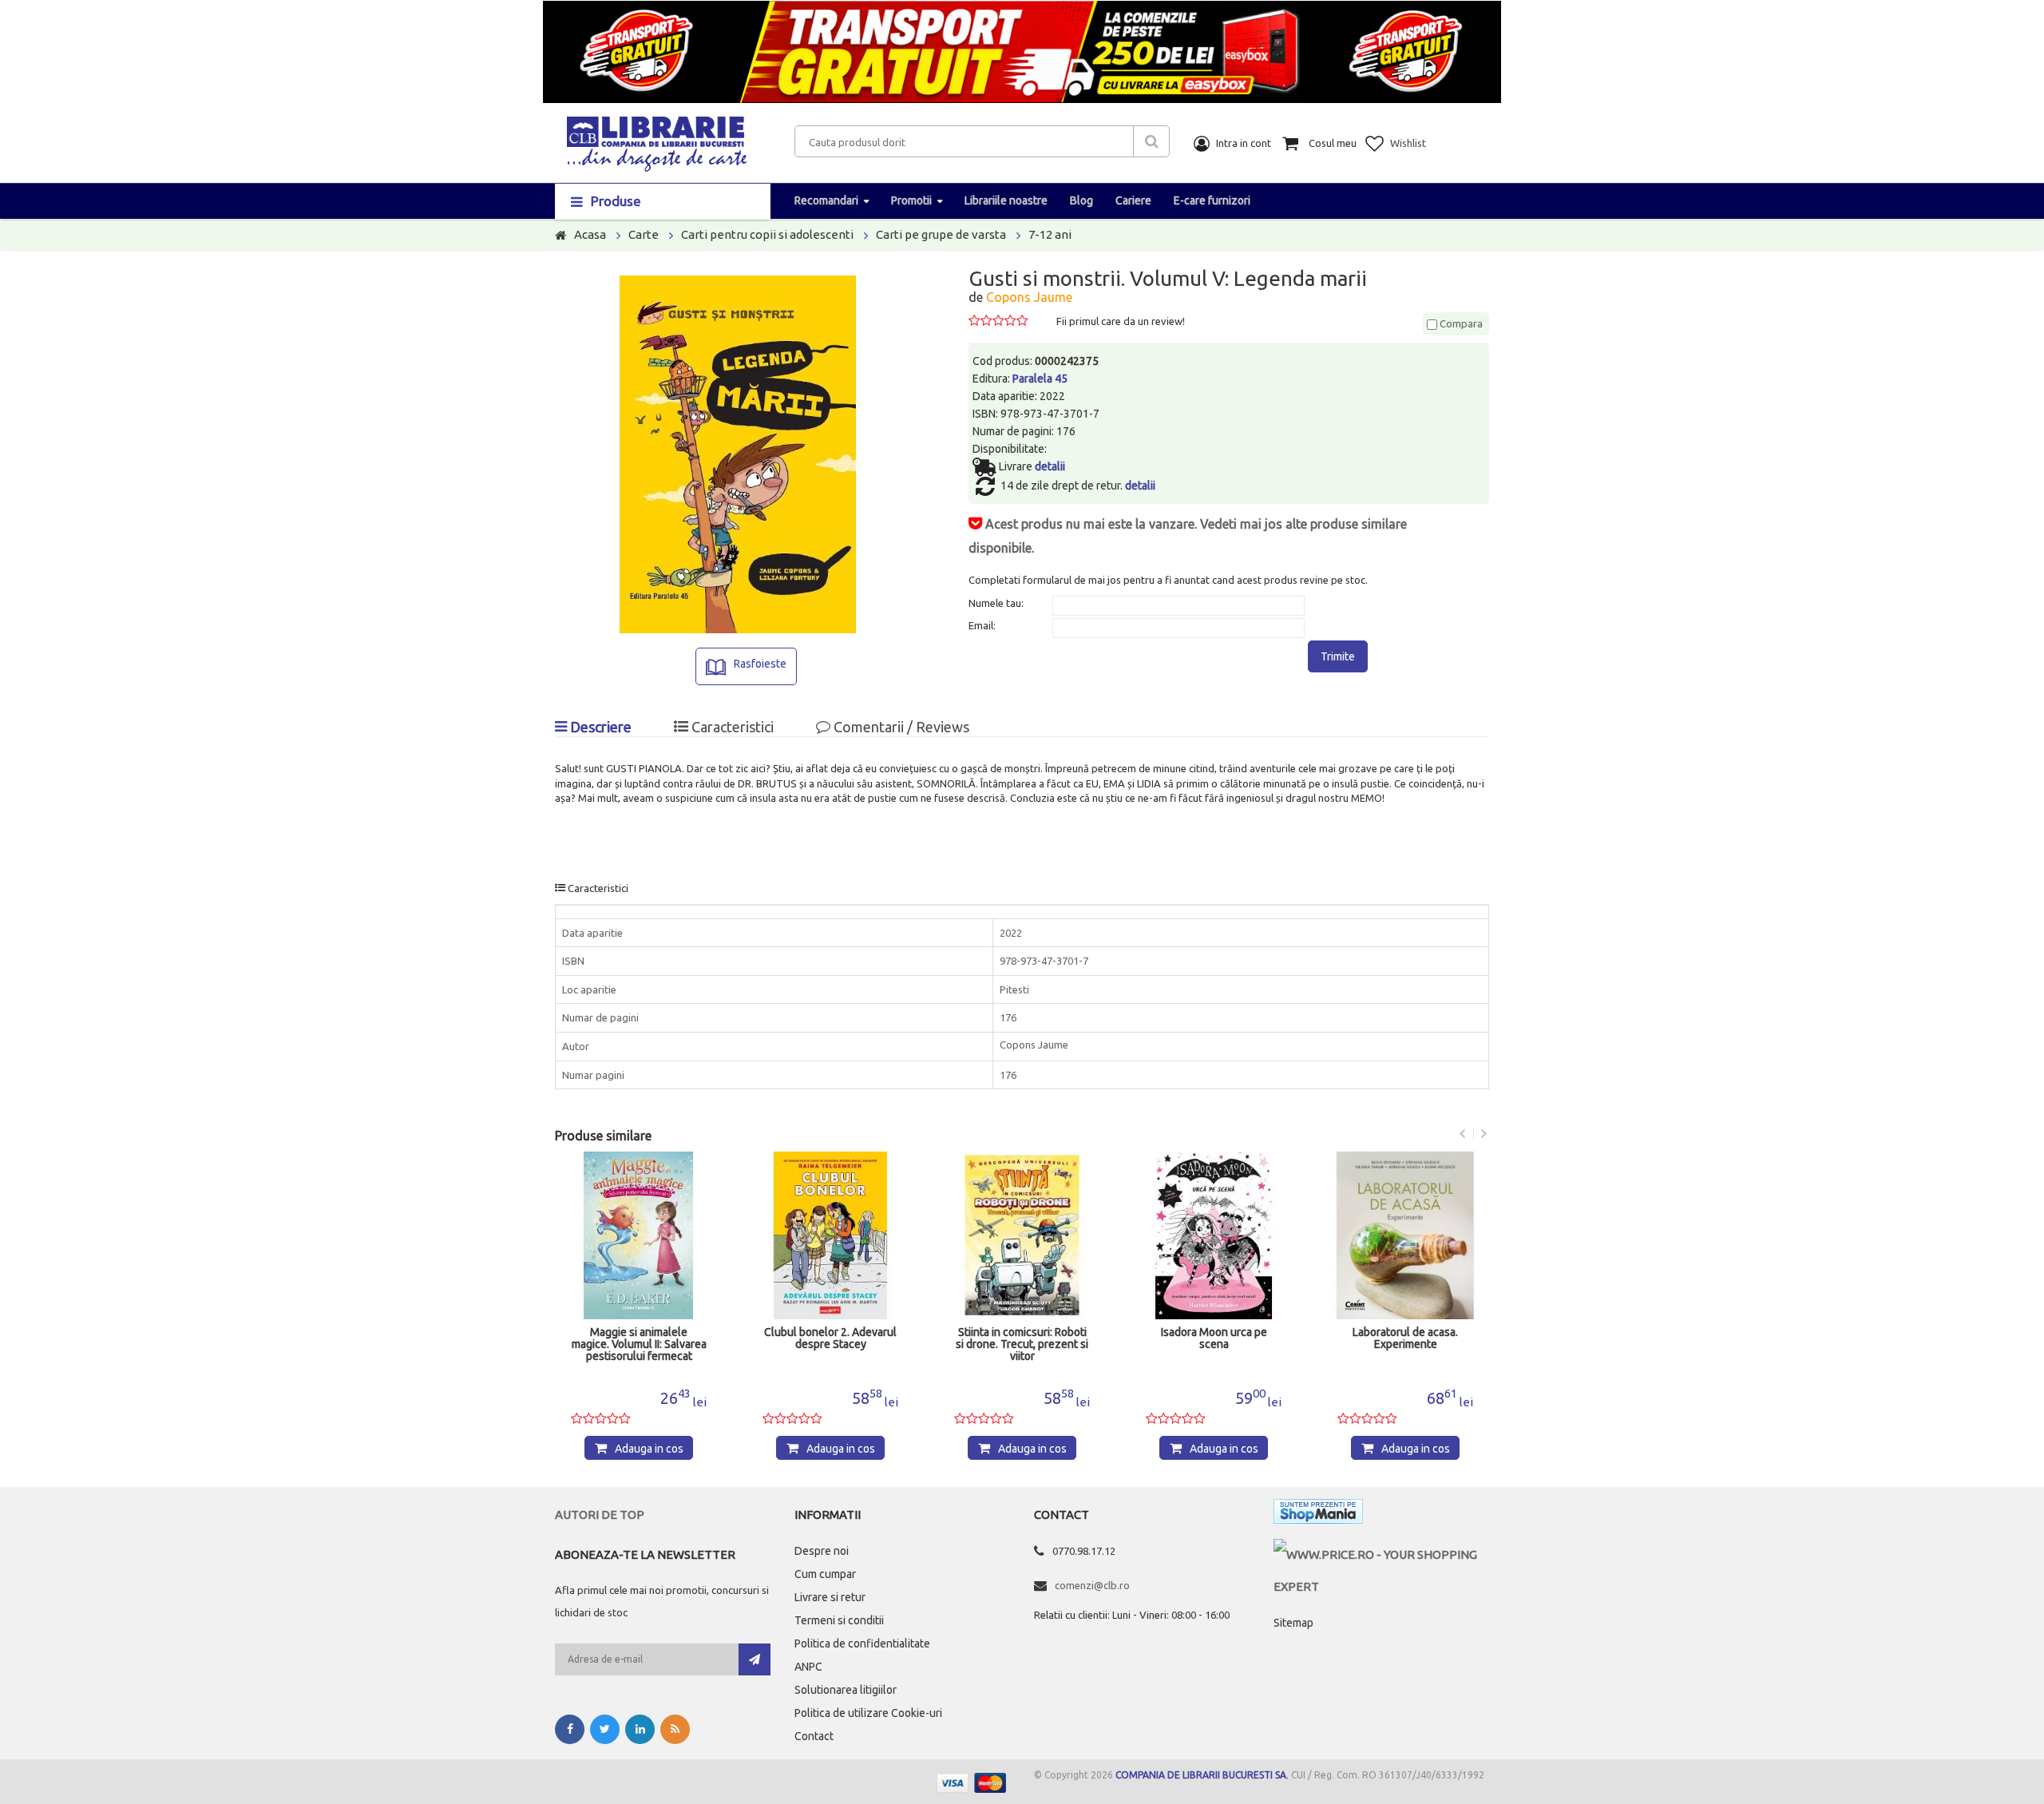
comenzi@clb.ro (1092, 1585)
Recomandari (826, 200)
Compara (1460, 323)
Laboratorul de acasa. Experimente (1405, 1338)
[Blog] (675, 1729)
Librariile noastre (1006, 200)
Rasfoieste (760, 664)
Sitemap (1293, 1623)
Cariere (1133, 200)
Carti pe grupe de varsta (941, 234)
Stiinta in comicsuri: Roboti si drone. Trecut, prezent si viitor (1022, 1344)
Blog (1081, 200)
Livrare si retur (830, 1597)
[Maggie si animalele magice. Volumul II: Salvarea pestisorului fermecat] (639, 1235)
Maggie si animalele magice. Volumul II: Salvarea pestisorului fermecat (639, 1344)
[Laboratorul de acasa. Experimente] (1405, 1235)
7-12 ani (1050, 234)
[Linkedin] (640, 1729)
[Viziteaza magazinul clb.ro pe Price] (1381, 1554)
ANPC (808, 1667)
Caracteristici (731, 727)
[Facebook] (570, 1729)
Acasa (590, 234)
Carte (644, 234)
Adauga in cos (649, 1449)
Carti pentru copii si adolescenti (767, 234)
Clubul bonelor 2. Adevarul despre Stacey (830, 1338)
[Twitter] (605, 1729)
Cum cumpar (825, 1574)
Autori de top (600, 1515)
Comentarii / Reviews (900, 727)
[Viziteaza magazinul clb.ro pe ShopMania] (1318, 1515)
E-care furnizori (1212, 200)
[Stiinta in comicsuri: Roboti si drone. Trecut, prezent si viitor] (1022, 1235)
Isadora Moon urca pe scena (1214, 1338)
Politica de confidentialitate (862, 1643)
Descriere (599, 727)
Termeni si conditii (839, 1620)
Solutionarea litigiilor (846, 1690)
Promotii (911, 200)
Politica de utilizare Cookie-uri (868, 1713)
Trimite (1338, 656)
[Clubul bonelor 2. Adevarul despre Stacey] (830, 1235)
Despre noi (822, 1551)
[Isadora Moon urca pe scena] (1214, 1235)
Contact (814, 1736)
